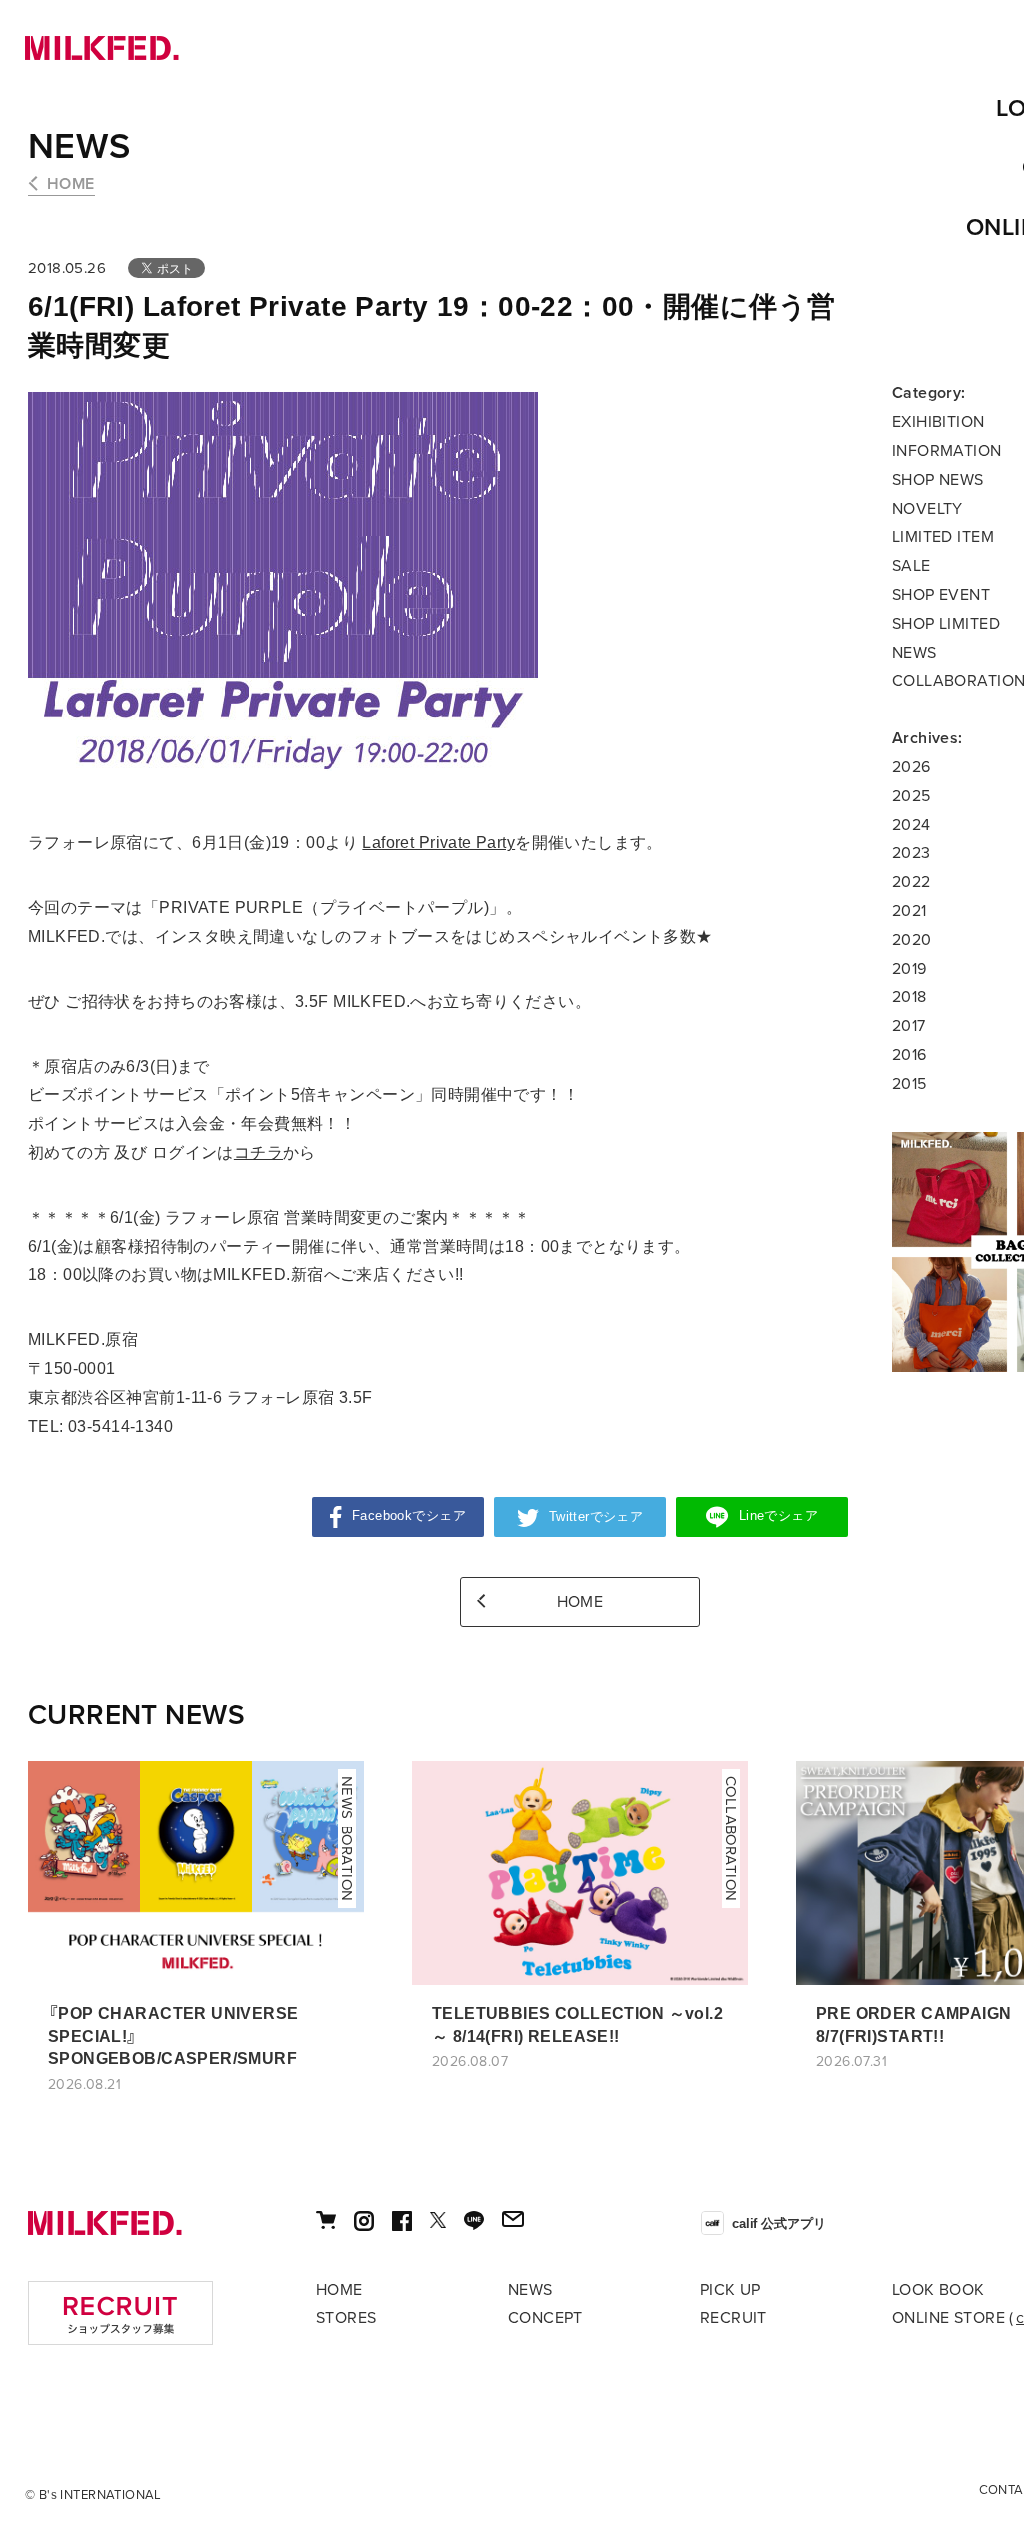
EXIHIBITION (938, 422)
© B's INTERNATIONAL (93, 2495)
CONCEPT (545, 2318)
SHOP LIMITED (946, 624)
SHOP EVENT (941, 595)
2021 (909, 911)
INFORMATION (947, 451)
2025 (911, 796)
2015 (909, 1084)
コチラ (258, 1152)
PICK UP (730, 2290)
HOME (71, 184)
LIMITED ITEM (943, 537)
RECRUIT (733, 2318)
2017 (909, 1026)
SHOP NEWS (938, 480)
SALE (911, 566)
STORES (346, 2318)
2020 (912, 940)
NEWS (79, 146)
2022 (911, 882)
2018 (909, 997)
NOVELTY (927, 509)
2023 (911, 853)
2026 (911, 767)
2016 (909, 1055)
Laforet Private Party (438, 842)
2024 (911, 825)
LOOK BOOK (938, 2290)
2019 (909, 969)
